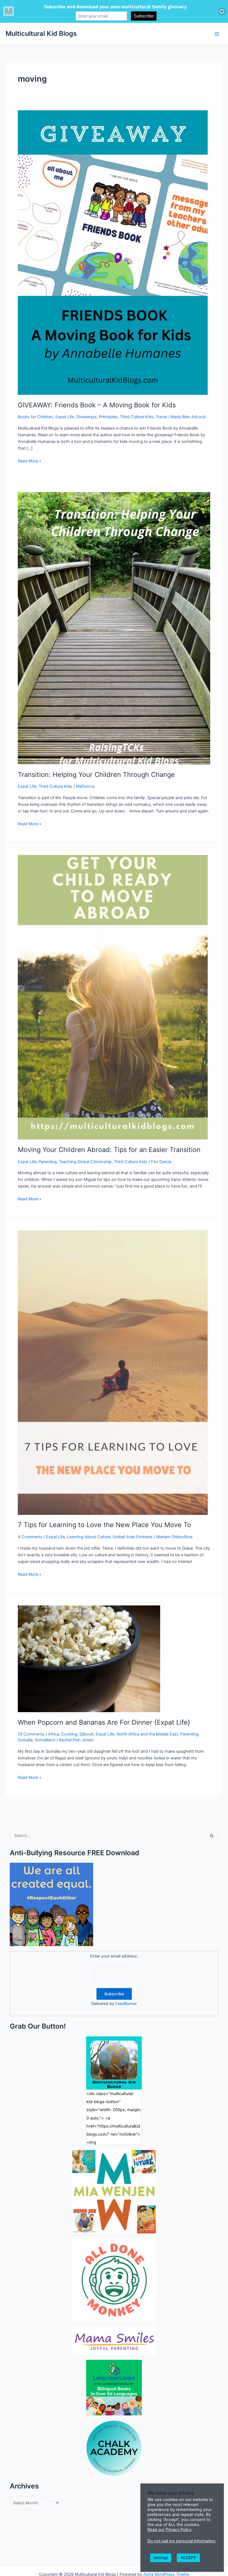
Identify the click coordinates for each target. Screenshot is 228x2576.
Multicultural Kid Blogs (41, 33)
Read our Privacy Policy (169, 2530)
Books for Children (35, 417)
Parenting (48, 1162)
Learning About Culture (89, 1537)
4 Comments (30, 1537)
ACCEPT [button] (188, 2558)
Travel (161, 417)
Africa (54, 1734)
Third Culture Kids (137, 417)
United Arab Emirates (133, 1537)
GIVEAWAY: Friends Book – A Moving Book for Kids (97, 405)
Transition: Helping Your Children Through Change (96, 775)
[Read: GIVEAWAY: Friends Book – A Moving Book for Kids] (113, 252)
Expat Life (65, 417)
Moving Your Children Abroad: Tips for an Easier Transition (109, 1150)
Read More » (30, 461)
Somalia (25, 1740)
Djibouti (86, 1734)
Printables (108, 417)
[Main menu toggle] (217, 34)
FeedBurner (126, 2004)
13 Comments (31, 1734)
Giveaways (86, 417)
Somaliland (45, 1740)
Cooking (69, 1734)
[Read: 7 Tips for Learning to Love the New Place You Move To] (113, 1372)
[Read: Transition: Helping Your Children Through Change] (114, 628)
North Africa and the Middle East (147, 1734)
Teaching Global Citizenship (85, 1162)
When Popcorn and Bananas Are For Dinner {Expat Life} (104, 1722)
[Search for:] (114, 1836)
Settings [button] (161, 2558)
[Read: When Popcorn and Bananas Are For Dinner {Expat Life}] (89, 1659)
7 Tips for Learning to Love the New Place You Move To (104, 1525)
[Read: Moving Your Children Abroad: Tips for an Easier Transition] (113, 997)
